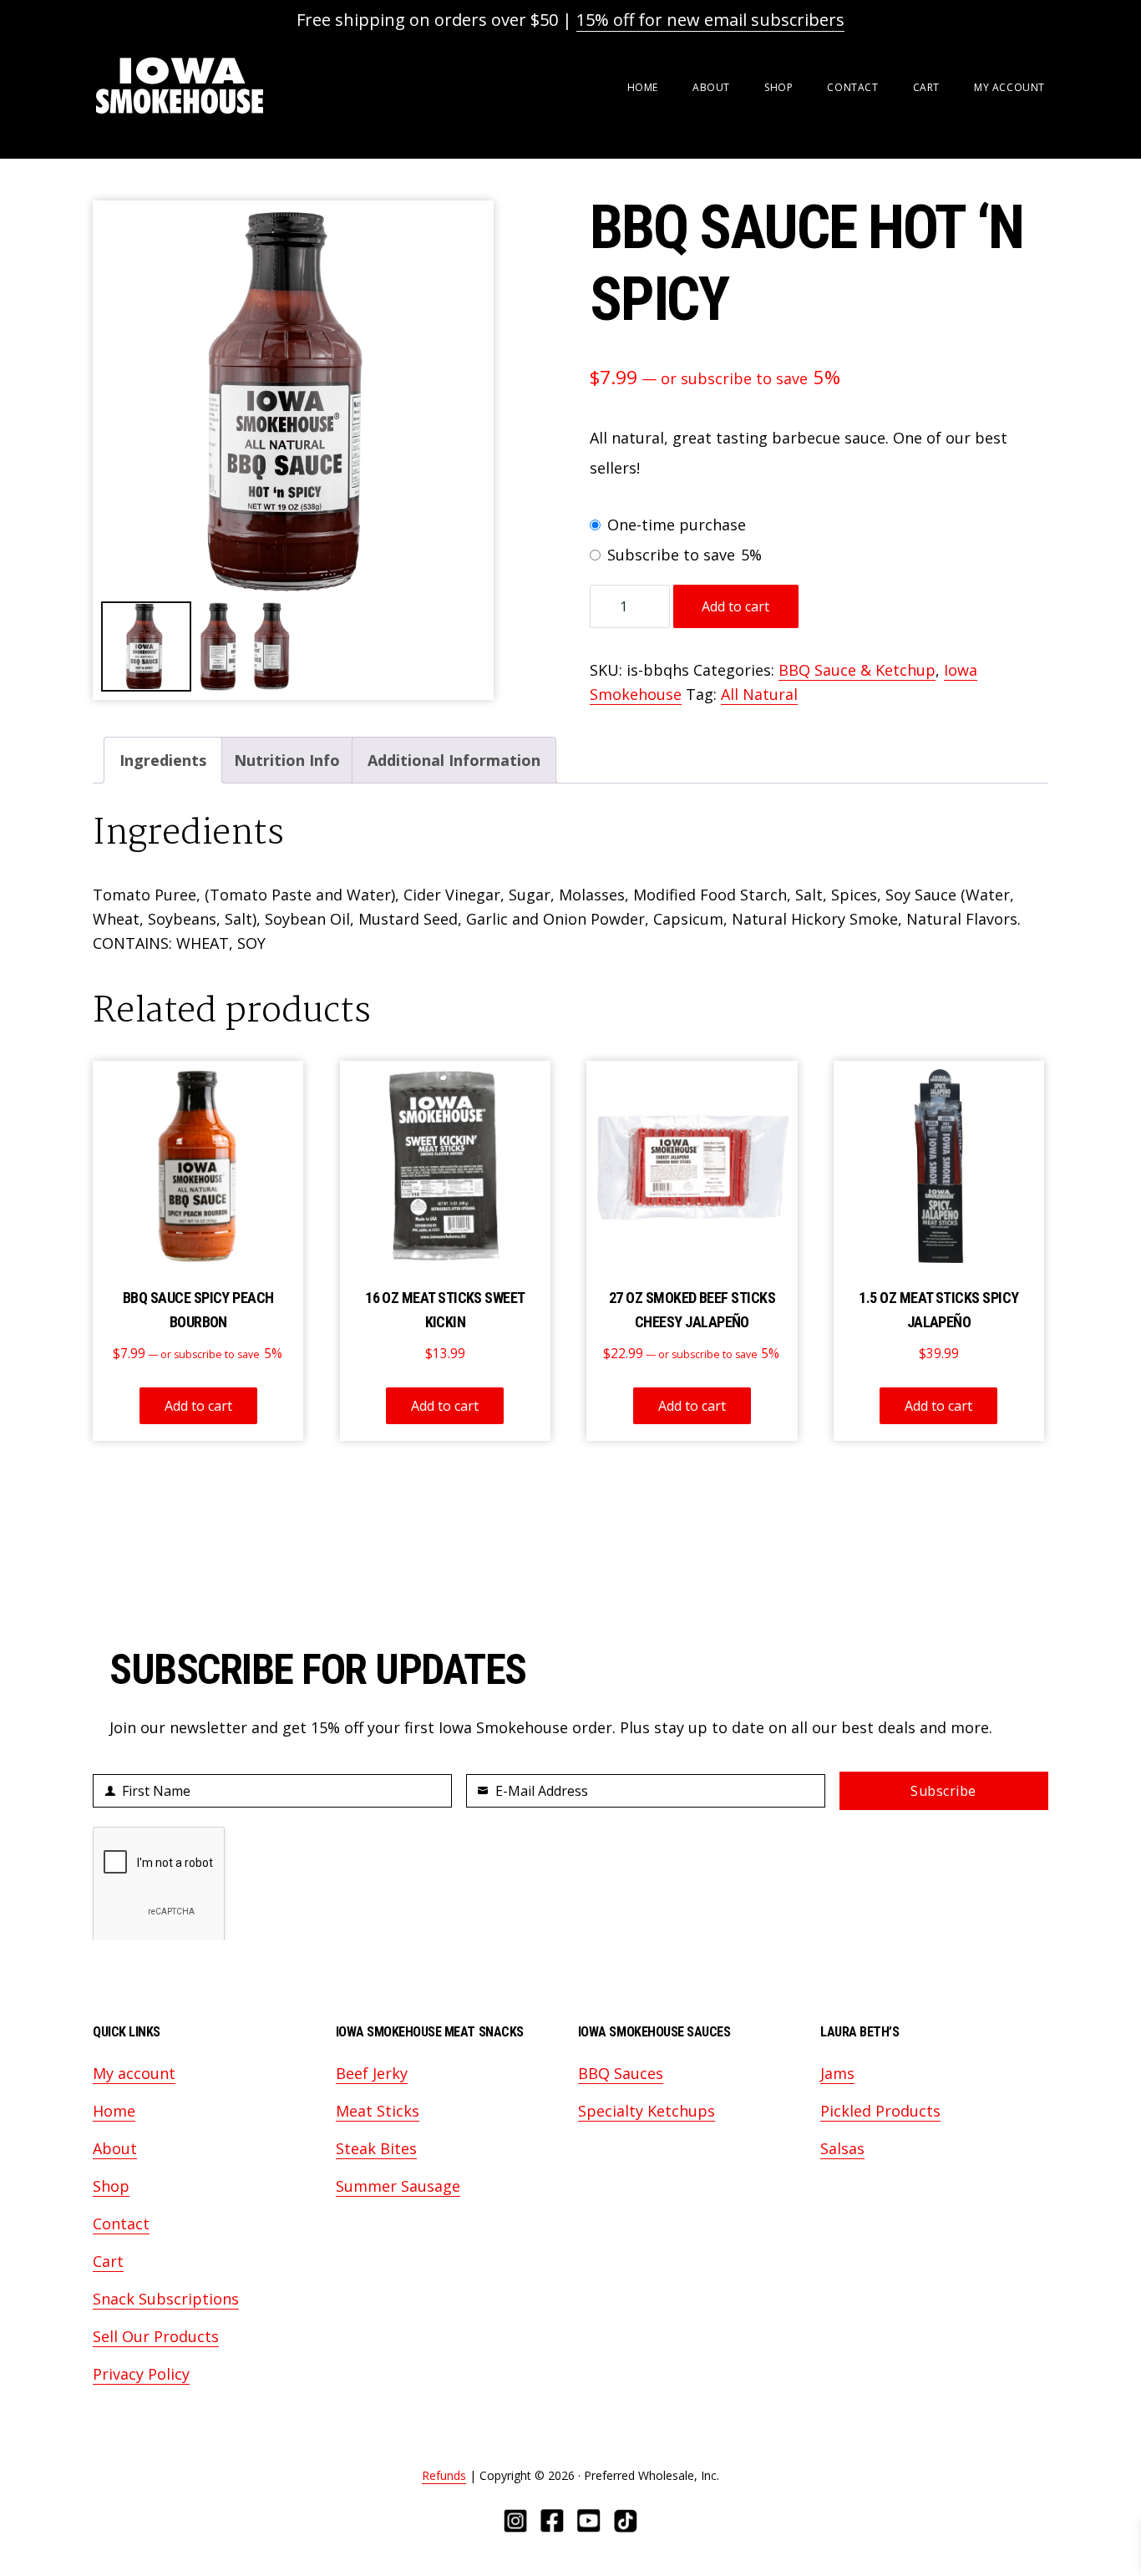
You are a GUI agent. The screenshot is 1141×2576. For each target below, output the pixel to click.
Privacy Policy (141, 2374)
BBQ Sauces (621, 2073)
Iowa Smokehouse (180, 86)
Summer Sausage (398, 2186)
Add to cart (735, 606)
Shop (111, 2186)
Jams (837, 2073)
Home (114, 2111)
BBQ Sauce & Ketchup (857, 670)
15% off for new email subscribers (710, 20)
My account (134, 2073)
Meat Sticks (378, 2111)
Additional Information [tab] (454, 760)
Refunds (444, 2475)
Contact (121, 2224)
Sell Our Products (156, 2336)
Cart (108, 2261)
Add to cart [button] (198, 1406)
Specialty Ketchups (647, 2111)
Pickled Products (880, 2111)
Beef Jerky (372, 2073)
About (115, 2148)
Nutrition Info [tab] (287, 760)
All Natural (759, 694)
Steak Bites (376, 2148)
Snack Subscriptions (166, 2299)
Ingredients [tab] (163, 760)
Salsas (842, 2148)
